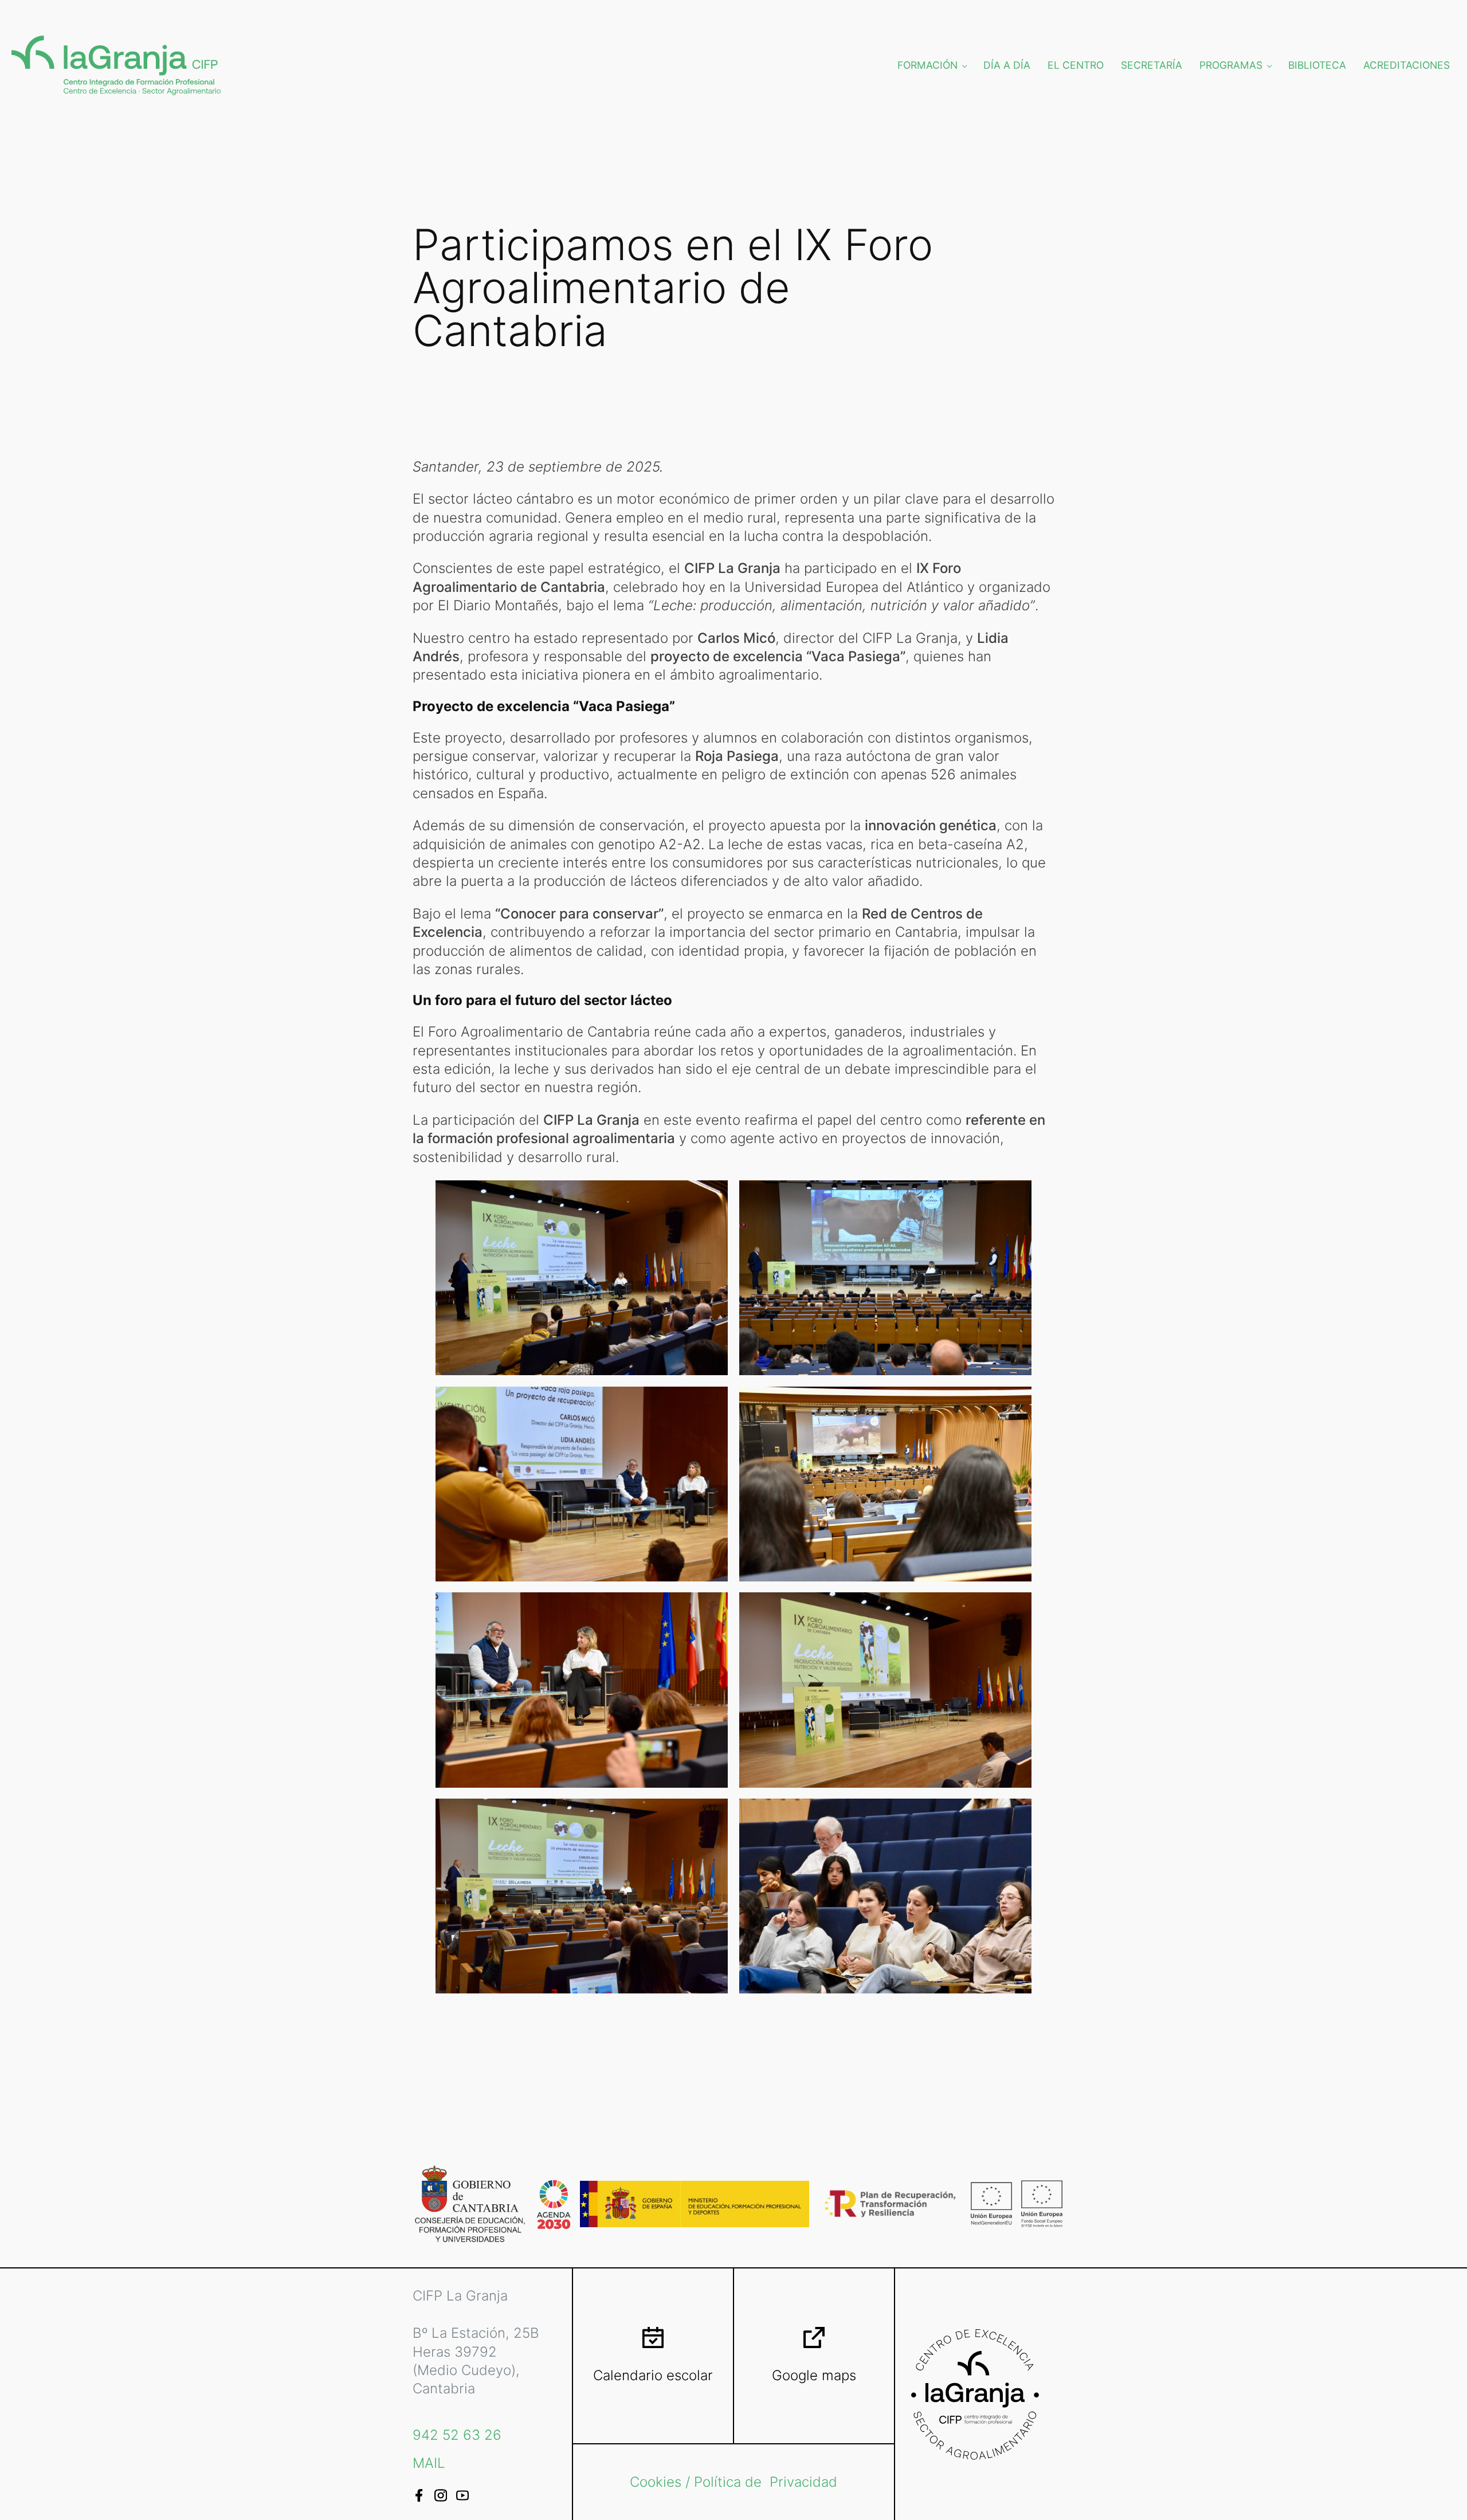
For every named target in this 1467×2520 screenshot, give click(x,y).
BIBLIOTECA (1317, 65)
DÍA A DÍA (1007, 65)
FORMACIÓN (927, 65)
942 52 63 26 (457, 2435)
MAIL (429, 2463)
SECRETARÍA (1152, 65)
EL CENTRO (1076, 65)
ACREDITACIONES (1407, 65)
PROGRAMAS (1231, 65)
